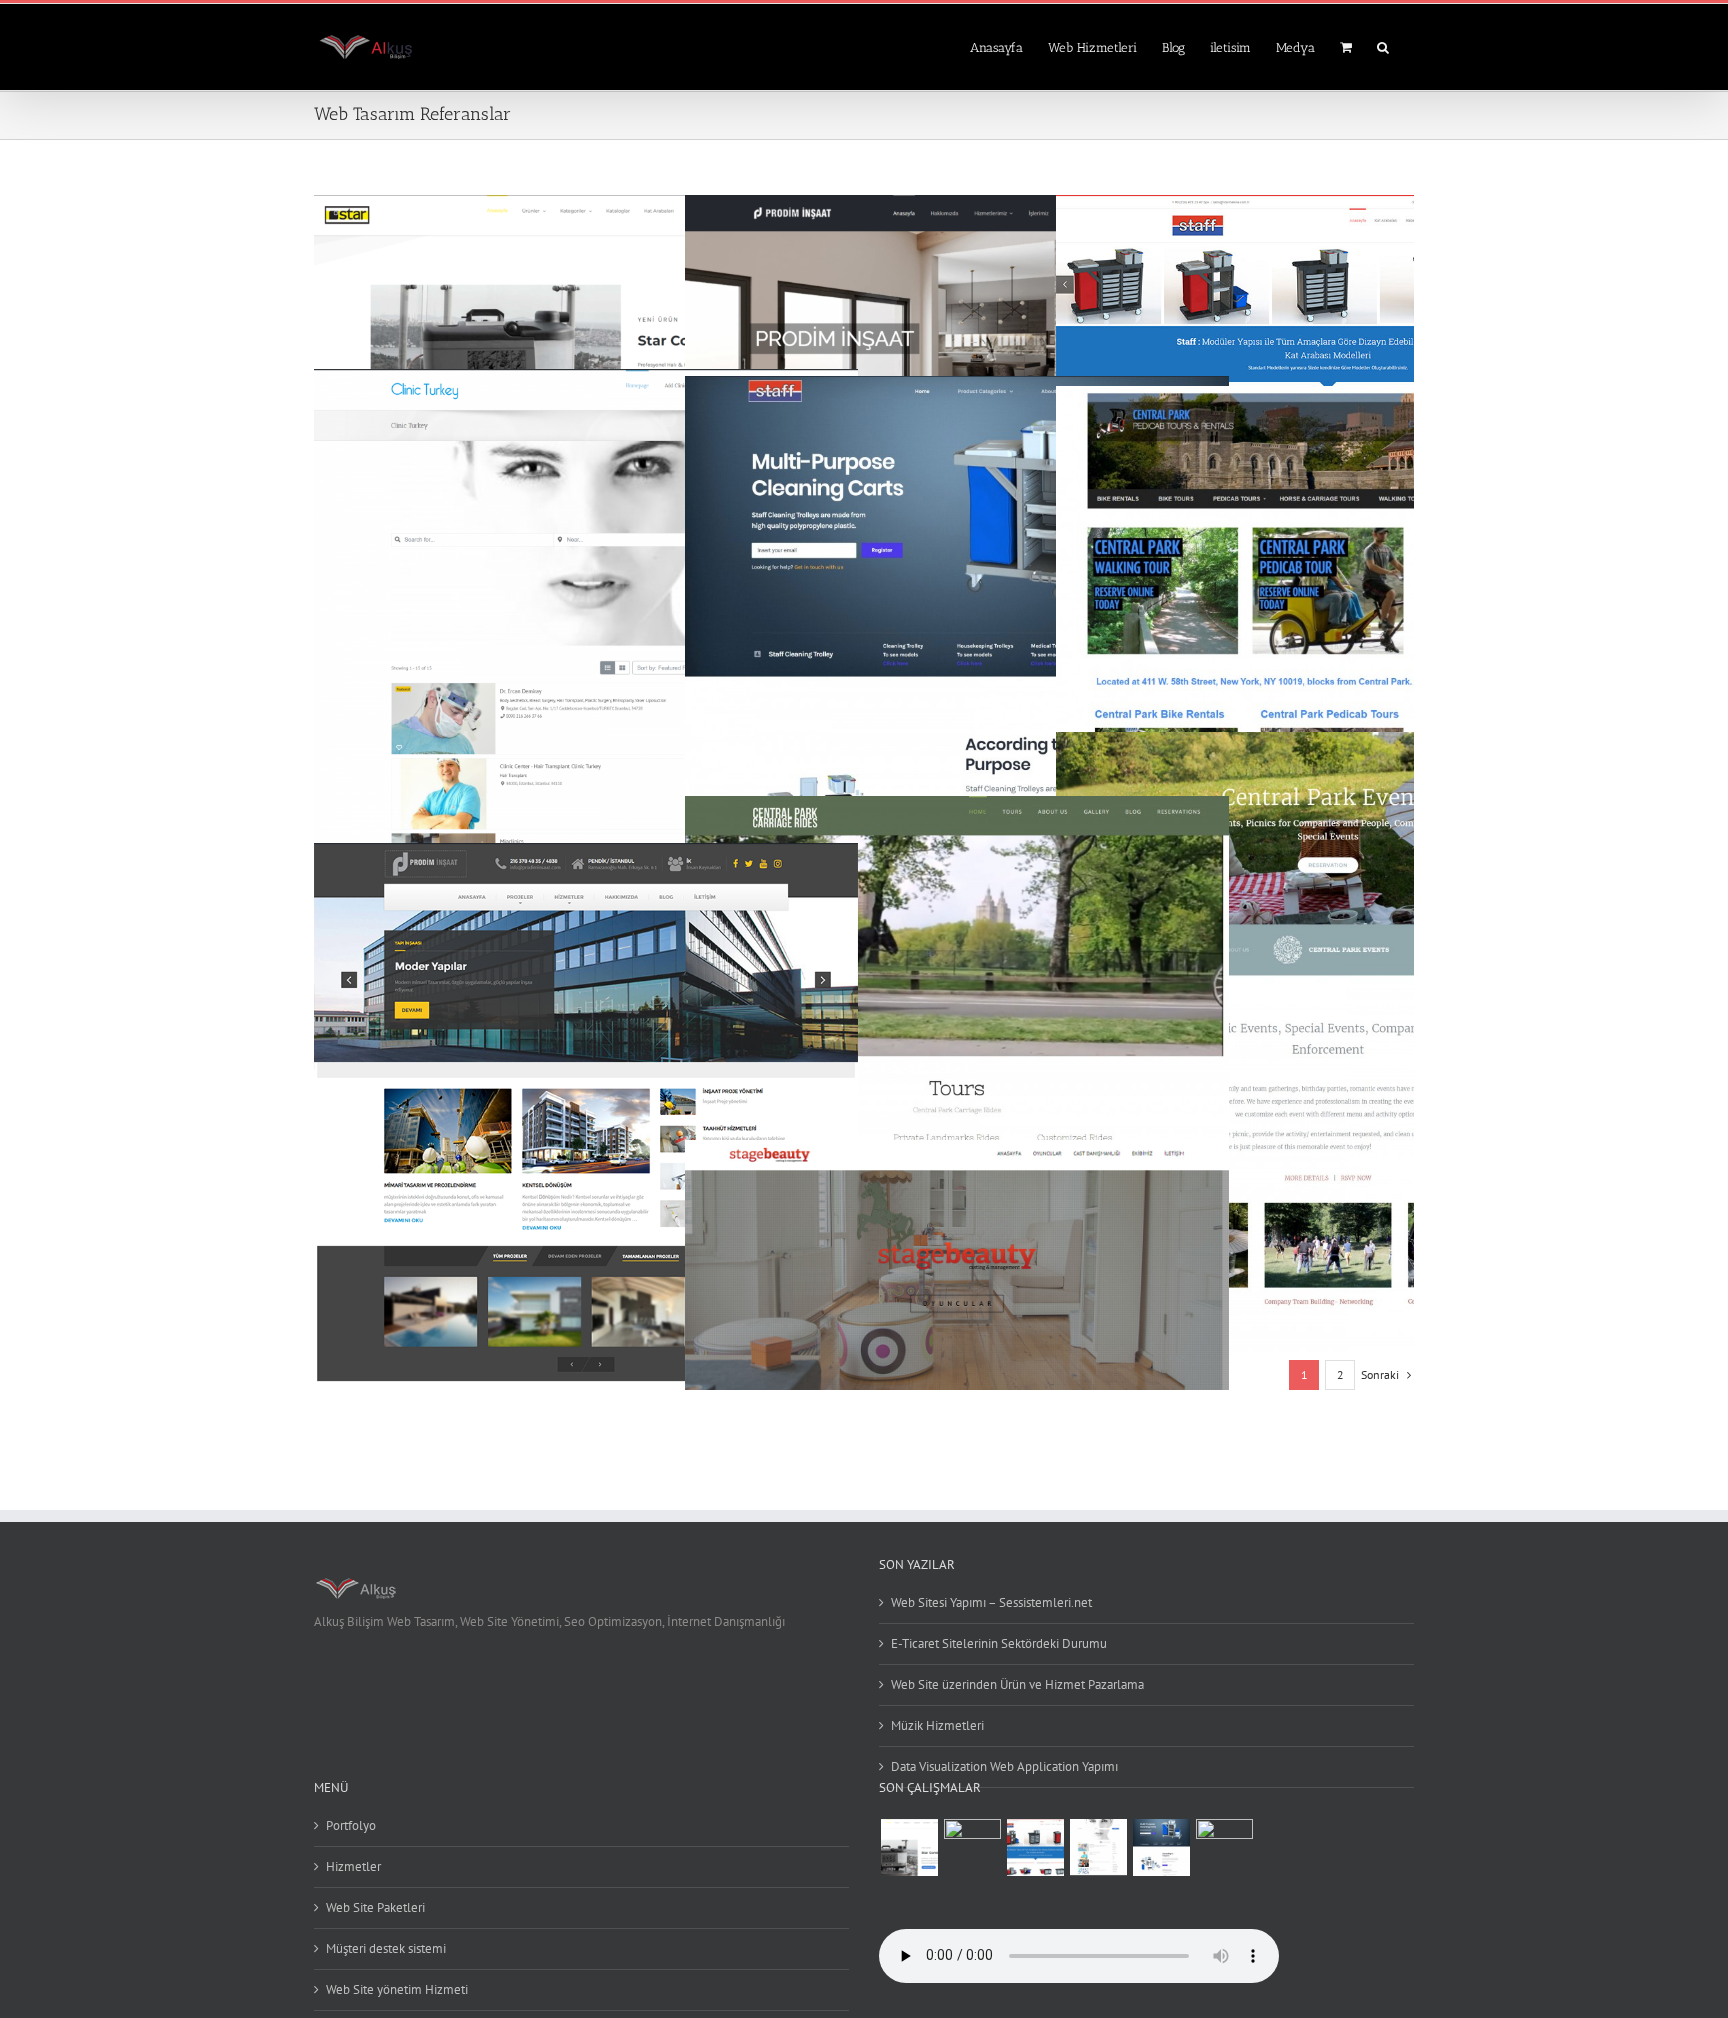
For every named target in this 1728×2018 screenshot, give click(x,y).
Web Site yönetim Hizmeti (397, 1989)
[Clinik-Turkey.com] (1098, 1847)
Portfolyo (351, 1825)
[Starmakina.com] (909, 1847)
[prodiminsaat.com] (972, 1847)
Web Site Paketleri (375, 1907)
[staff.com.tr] (1035, 1847)
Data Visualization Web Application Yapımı (1004, 1766)
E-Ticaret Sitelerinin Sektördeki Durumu (999, 1643)
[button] (1383, 45)
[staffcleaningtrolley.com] (1161, 1847)
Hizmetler (353, 1866)
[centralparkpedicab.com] (1224, 1847)
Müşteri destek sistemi (386, 1948)
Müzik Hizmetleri (937, 1725)
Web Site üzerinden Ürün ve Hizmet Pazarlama (1017, 1684)
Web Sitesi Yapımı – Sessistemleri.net (991, 1602)
